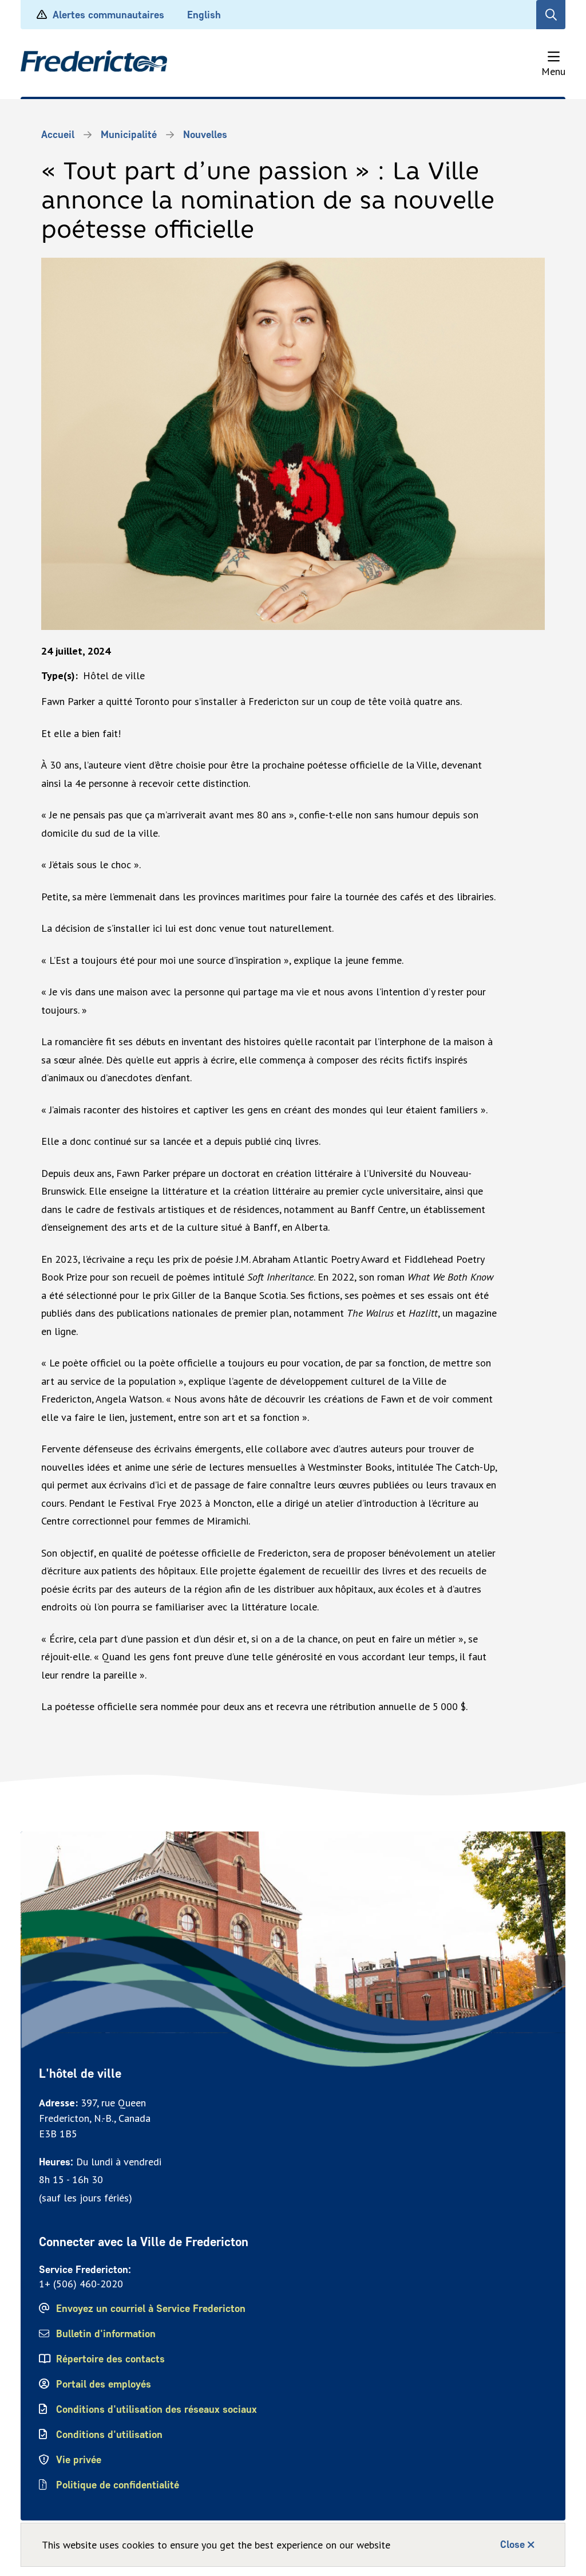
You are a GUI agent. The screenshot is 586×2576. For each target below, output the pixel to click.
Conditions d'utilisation (109, 2435)
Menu (553, 71)
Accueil (58, 135)
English (204, 15)
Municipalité (129, 135)
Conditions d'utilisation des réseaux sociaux (157, 2409)
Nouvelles (205, 135)
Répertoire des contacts (110, 2359)
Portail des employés (104, 2384)
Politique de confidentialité (118, 2485)
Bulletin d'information (106, 2334)
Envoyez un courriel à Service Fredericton (151, 2309)
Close (512, 2545)
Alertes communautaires (108, 15)
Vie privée (79, 2460)
